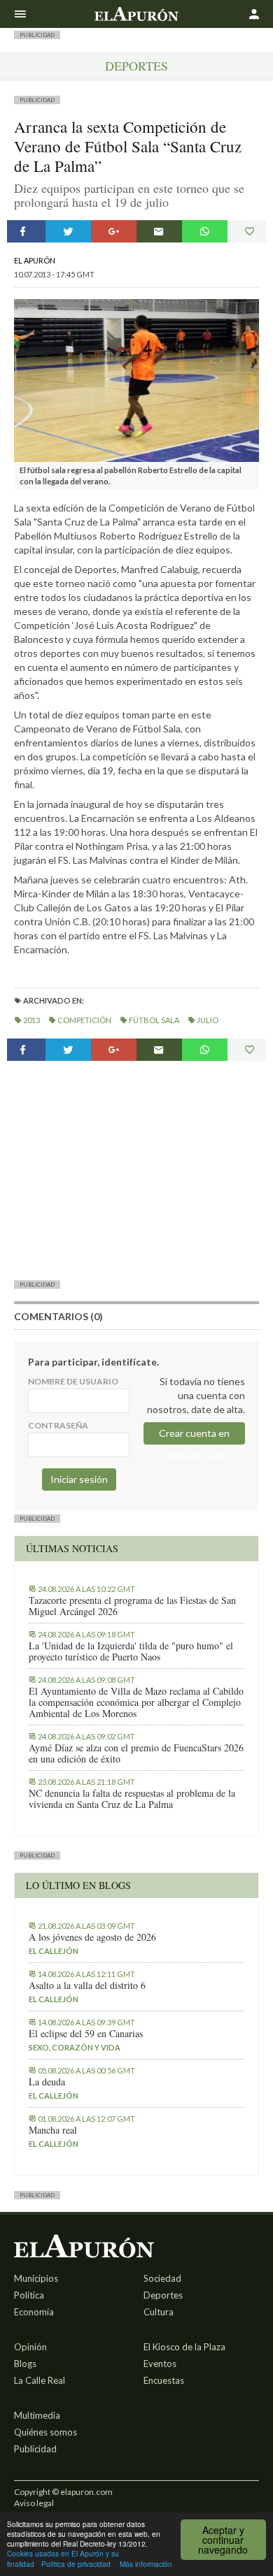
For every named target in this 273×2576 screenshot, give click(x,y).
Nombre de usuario (73, 1381)
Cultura (159, 2312)
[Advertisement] (136, 1170)
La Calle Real (40, 2380)
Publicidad (35, 2449)
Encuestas (164, 2380)
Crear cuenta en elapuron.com (194, 1436)
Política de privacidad (76, 2564)
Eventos (160, 2364)
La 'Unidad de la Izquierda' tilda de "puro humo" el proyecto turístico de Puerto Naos (131, 1651)
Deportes (136, 66)
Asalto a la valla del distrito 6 (87, 1985)
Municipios (36, 2278)
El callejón (54, 1951)
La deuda (47, 2082)
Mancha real (53, 2130)
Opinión (30, 2347)
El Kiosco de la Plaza (184, 2347)
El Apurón (35, 260)
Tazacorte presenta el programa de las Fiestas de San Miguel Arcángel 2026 (132, 1606)
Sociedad (162, 2278)
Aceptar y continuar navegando (223, 2540)
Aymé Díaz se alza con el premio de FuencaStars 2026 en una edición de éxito (136, 1753)
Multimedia (37, 2415)
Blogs (25, 2364)
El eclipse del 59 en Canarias (86, 2034)
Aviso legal (34, 2503)
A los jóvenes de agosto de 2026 (92, 1937)
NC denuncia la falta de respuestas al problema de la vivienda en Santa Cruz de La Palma (132, 1799)
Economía (34, 2312)
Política (29, 2295)
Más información (146, 2564)
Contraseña (58, 1425)
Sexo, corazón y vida (75, 2047)
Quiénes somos (45, 2432)
